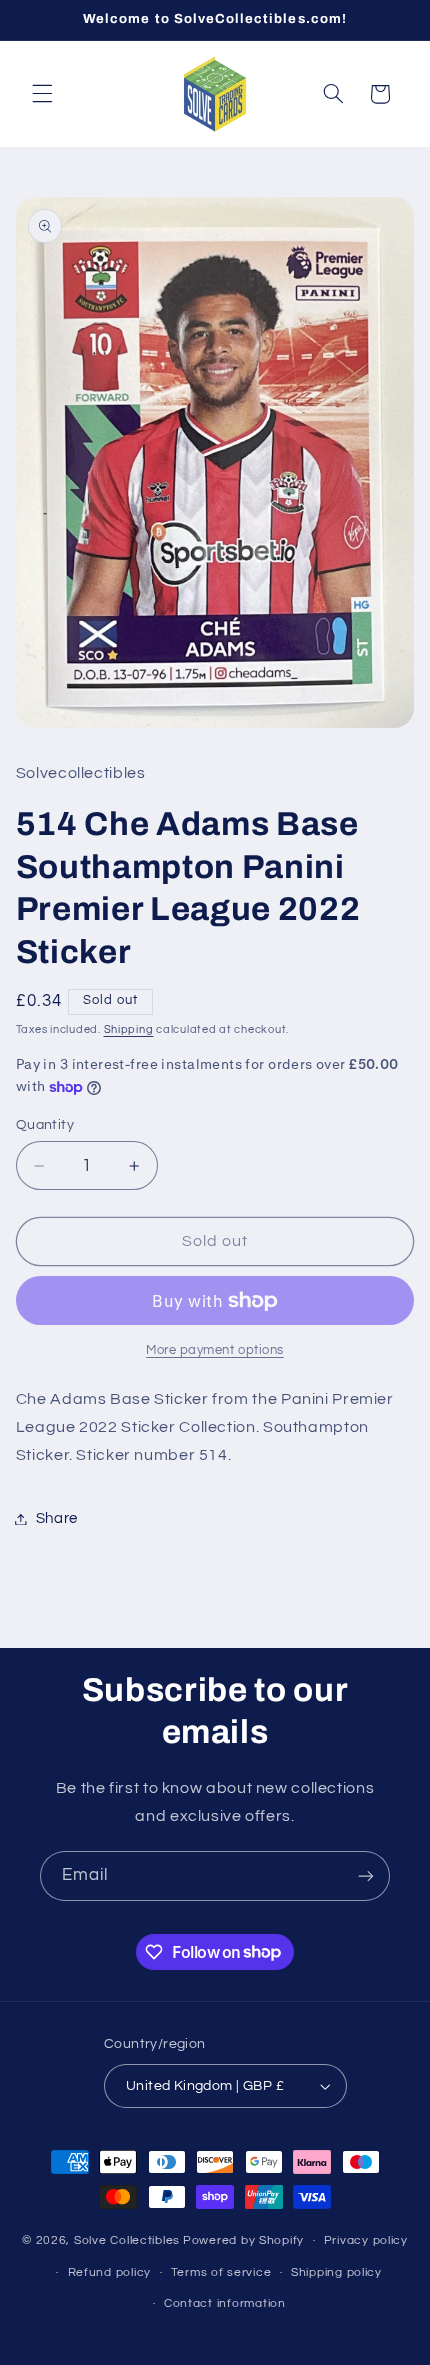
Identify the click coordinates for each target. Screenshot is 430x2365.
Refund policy (110, 2272)
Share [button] (57, 1518)
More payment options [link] (215, 1350)
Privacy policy (366, 2240)
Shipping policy (336, 2272)
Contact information (225, 2303)
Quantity (45, 1125)
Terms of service (221, 2272)
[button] (42, 94)
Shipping (129, 1029)
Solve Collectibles (127, 2240)
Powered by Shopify (243, 2240)
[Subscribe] (366, 1875)
